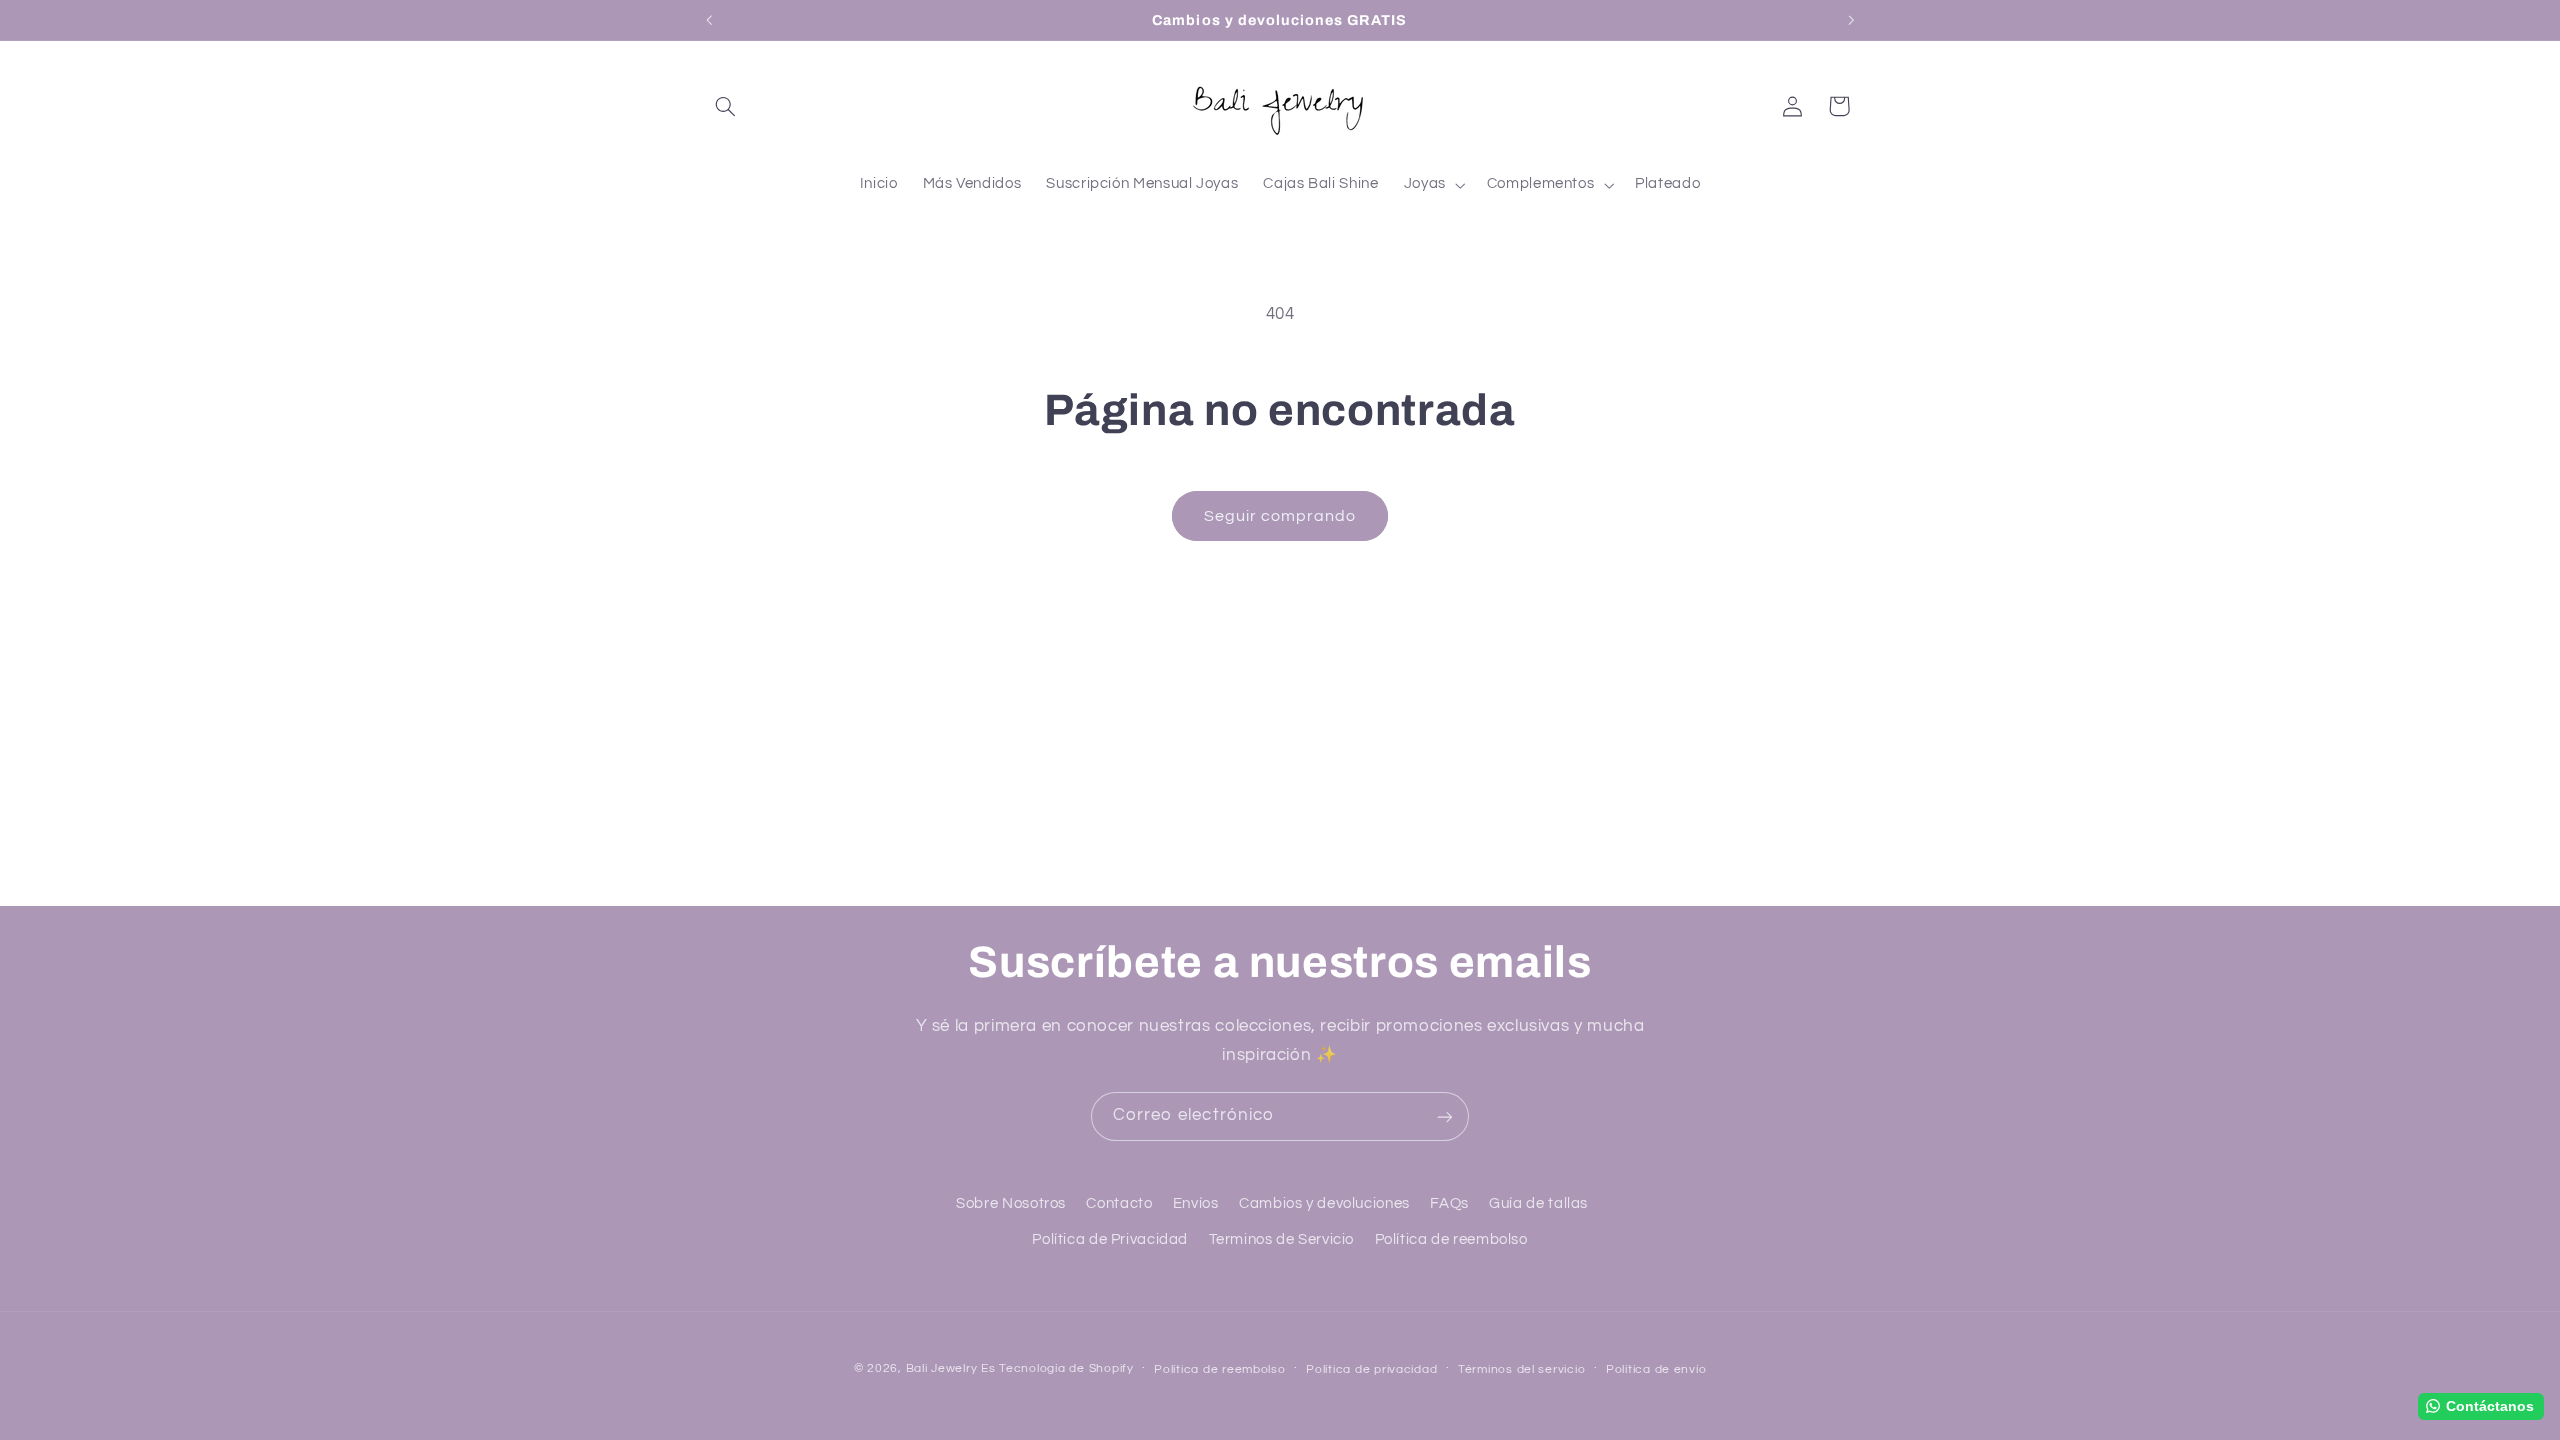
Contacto (1119, 1203)
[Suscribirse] (1445, 1116)
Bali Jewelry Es (951, 1368)
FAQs (1449, 1203)
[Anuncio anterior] (709, 20)
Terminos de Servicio (1282, 1239)
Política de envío (1656, 1369)
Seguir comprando (1280, 516)
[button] (726, 106)
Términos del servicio (1521, 1369)
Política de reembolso (1451, 1239)
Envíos (1196, 1203)
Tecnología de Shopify (1066, 1368)
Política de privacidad (1371, 1369)
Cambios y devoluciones (1324, 1203)
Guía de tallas (1538, 1203)
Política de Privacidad (1110, 1239)
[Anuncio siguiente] (1851, 20)
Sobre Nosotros (1011, 1203)
